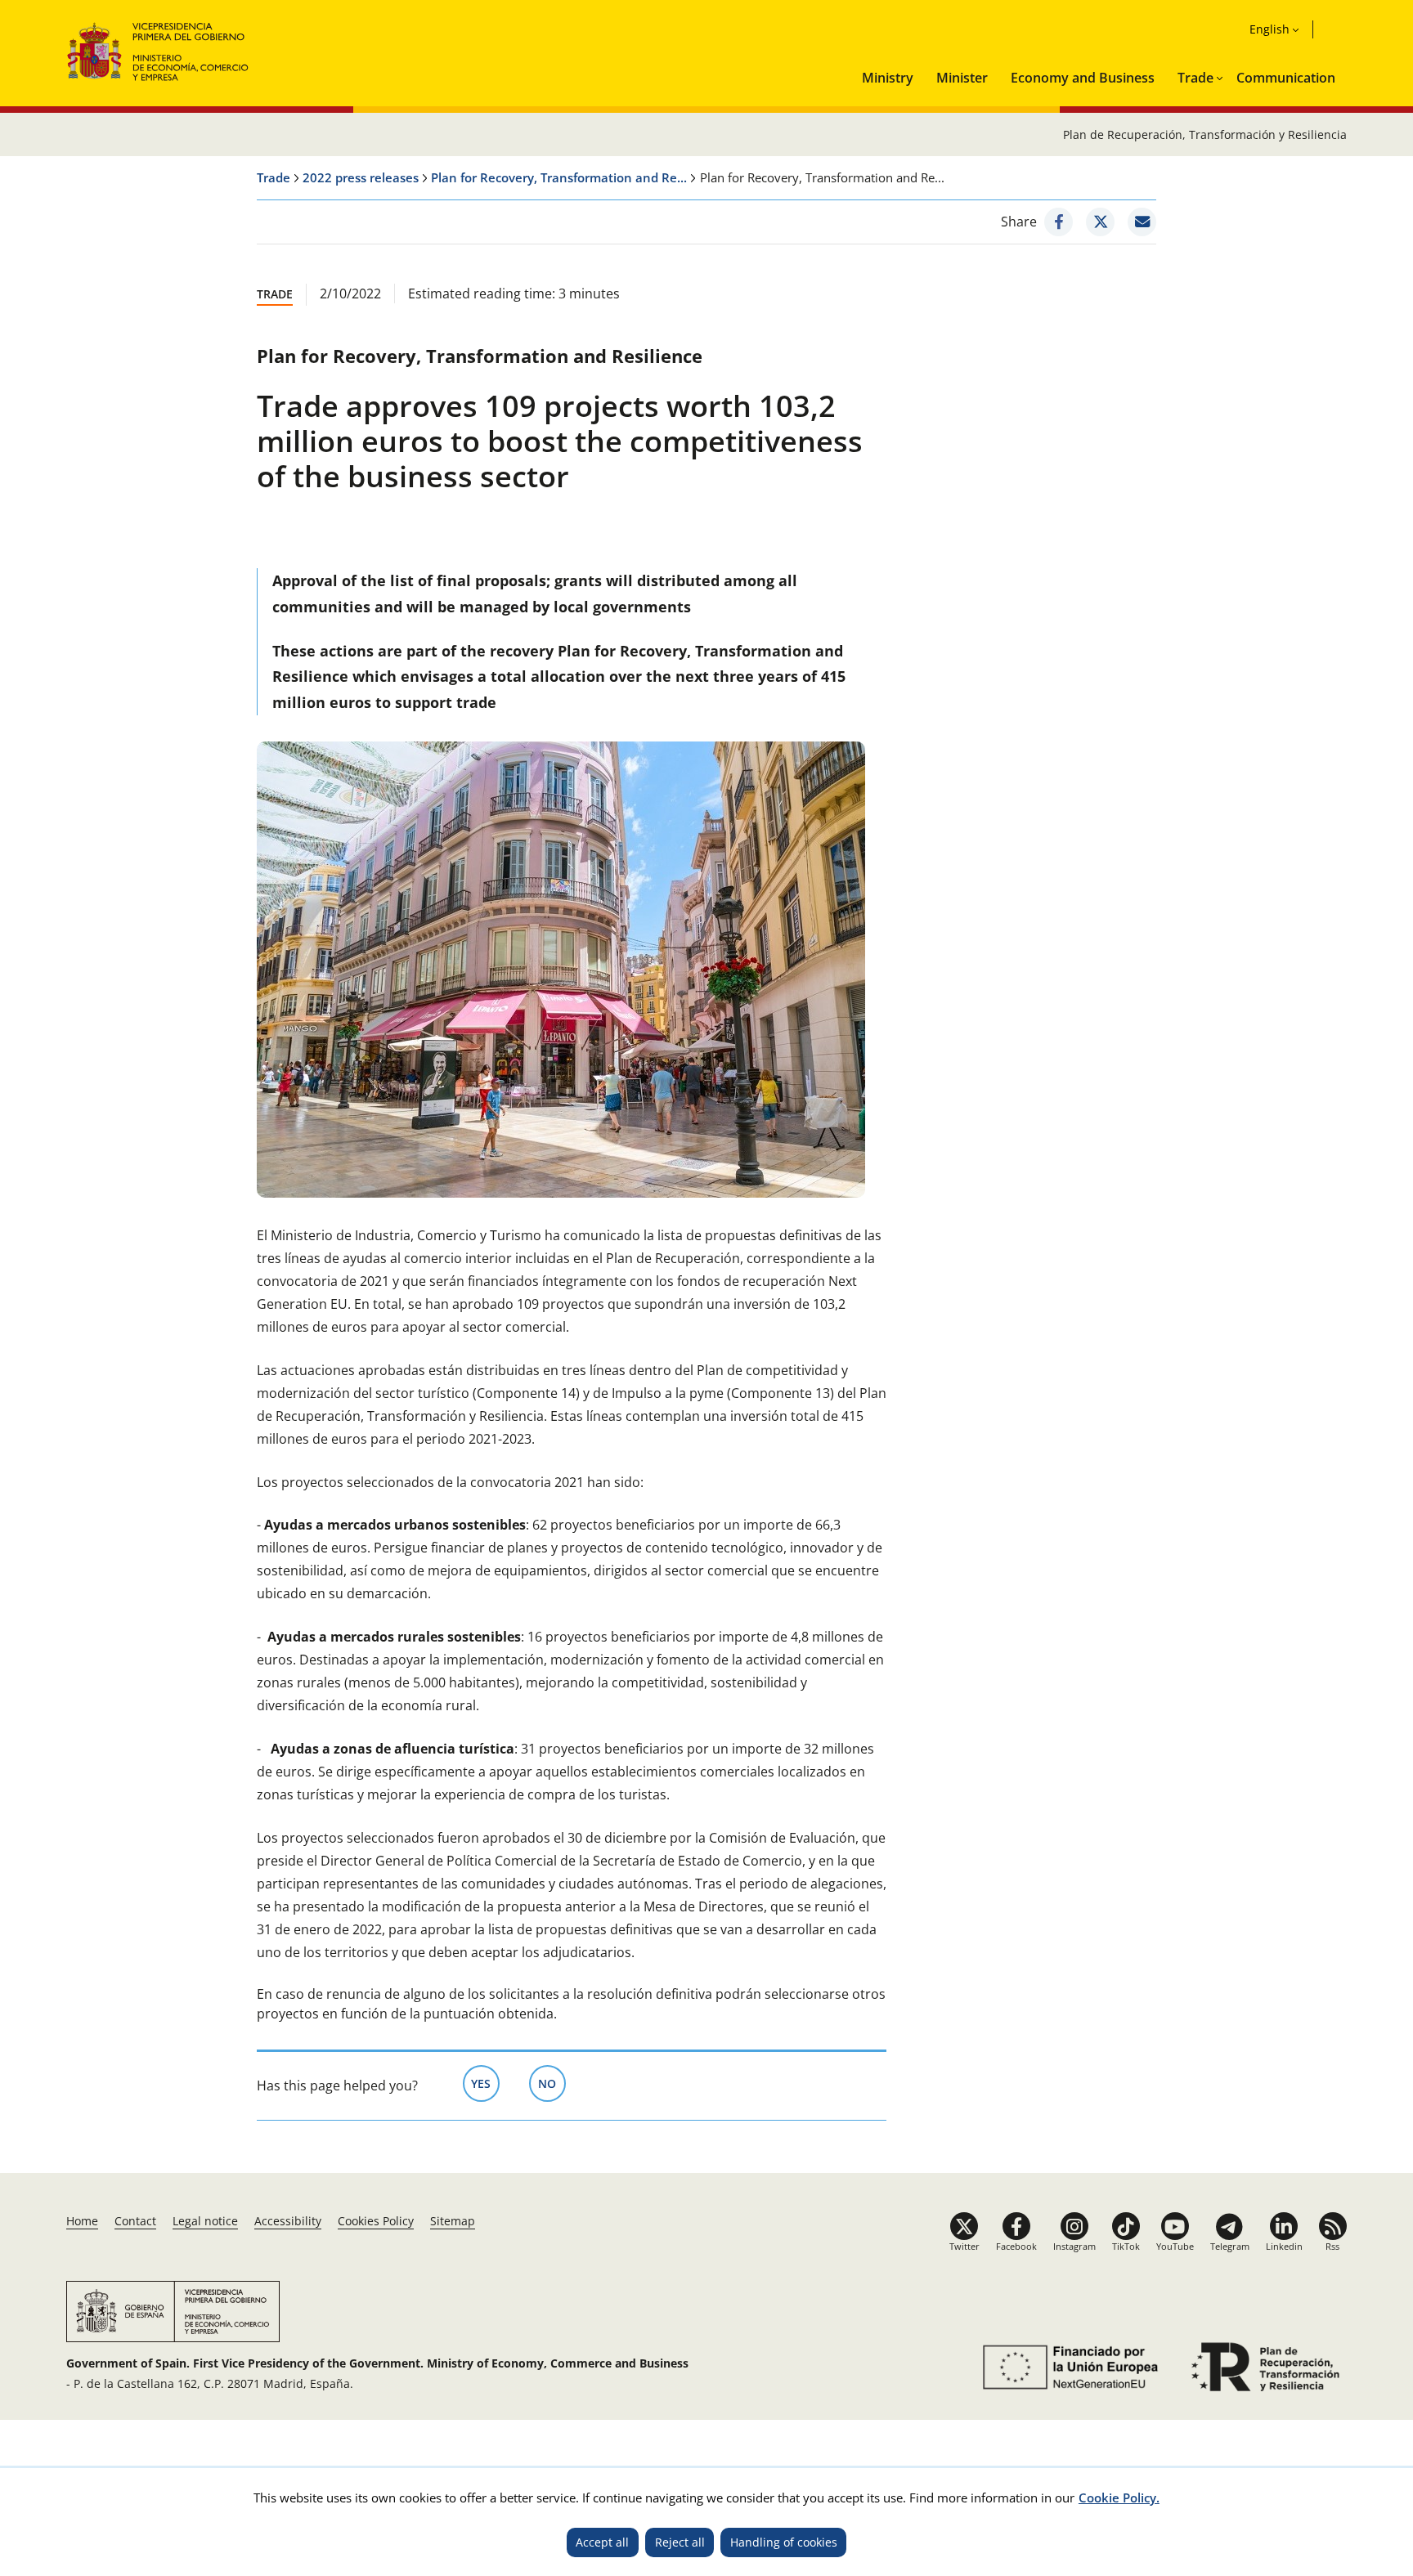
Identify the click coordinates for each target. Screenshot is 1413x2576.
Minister (962, 78)
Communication (1286, 78)
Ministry (888, 78)
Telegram (1230, 2246)
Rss (1332, 2246)
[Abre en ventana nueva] (1068, 2367)
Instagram (1074, 2246)
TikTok (1126, 2246)
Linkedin (1284, 2246)
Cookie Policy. (1119, 2498)
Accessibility (288, 2221)
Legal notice (205, 2221)
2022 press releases (361, 177)
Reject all (680, 2542)
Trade (1195, 78)
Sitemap (453, 2221)
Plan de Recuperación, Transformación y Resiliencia (1205, 134)
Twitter (964, 2246)
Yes (485, 2083)
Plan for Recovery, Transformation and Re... (559, 177)
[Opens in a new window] (1059, 222)
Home (82, 2221)
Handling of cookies (784, 2542)
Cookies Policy (376, 2221)
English (1269, 29)
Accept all (602, 2542)
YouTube (1175, 2246)
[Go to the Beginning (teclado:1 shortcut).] (158, 49)
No (552, 2083)
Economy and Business (1083, 78)
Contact (135, 2221)
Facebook (1016, 2246)
